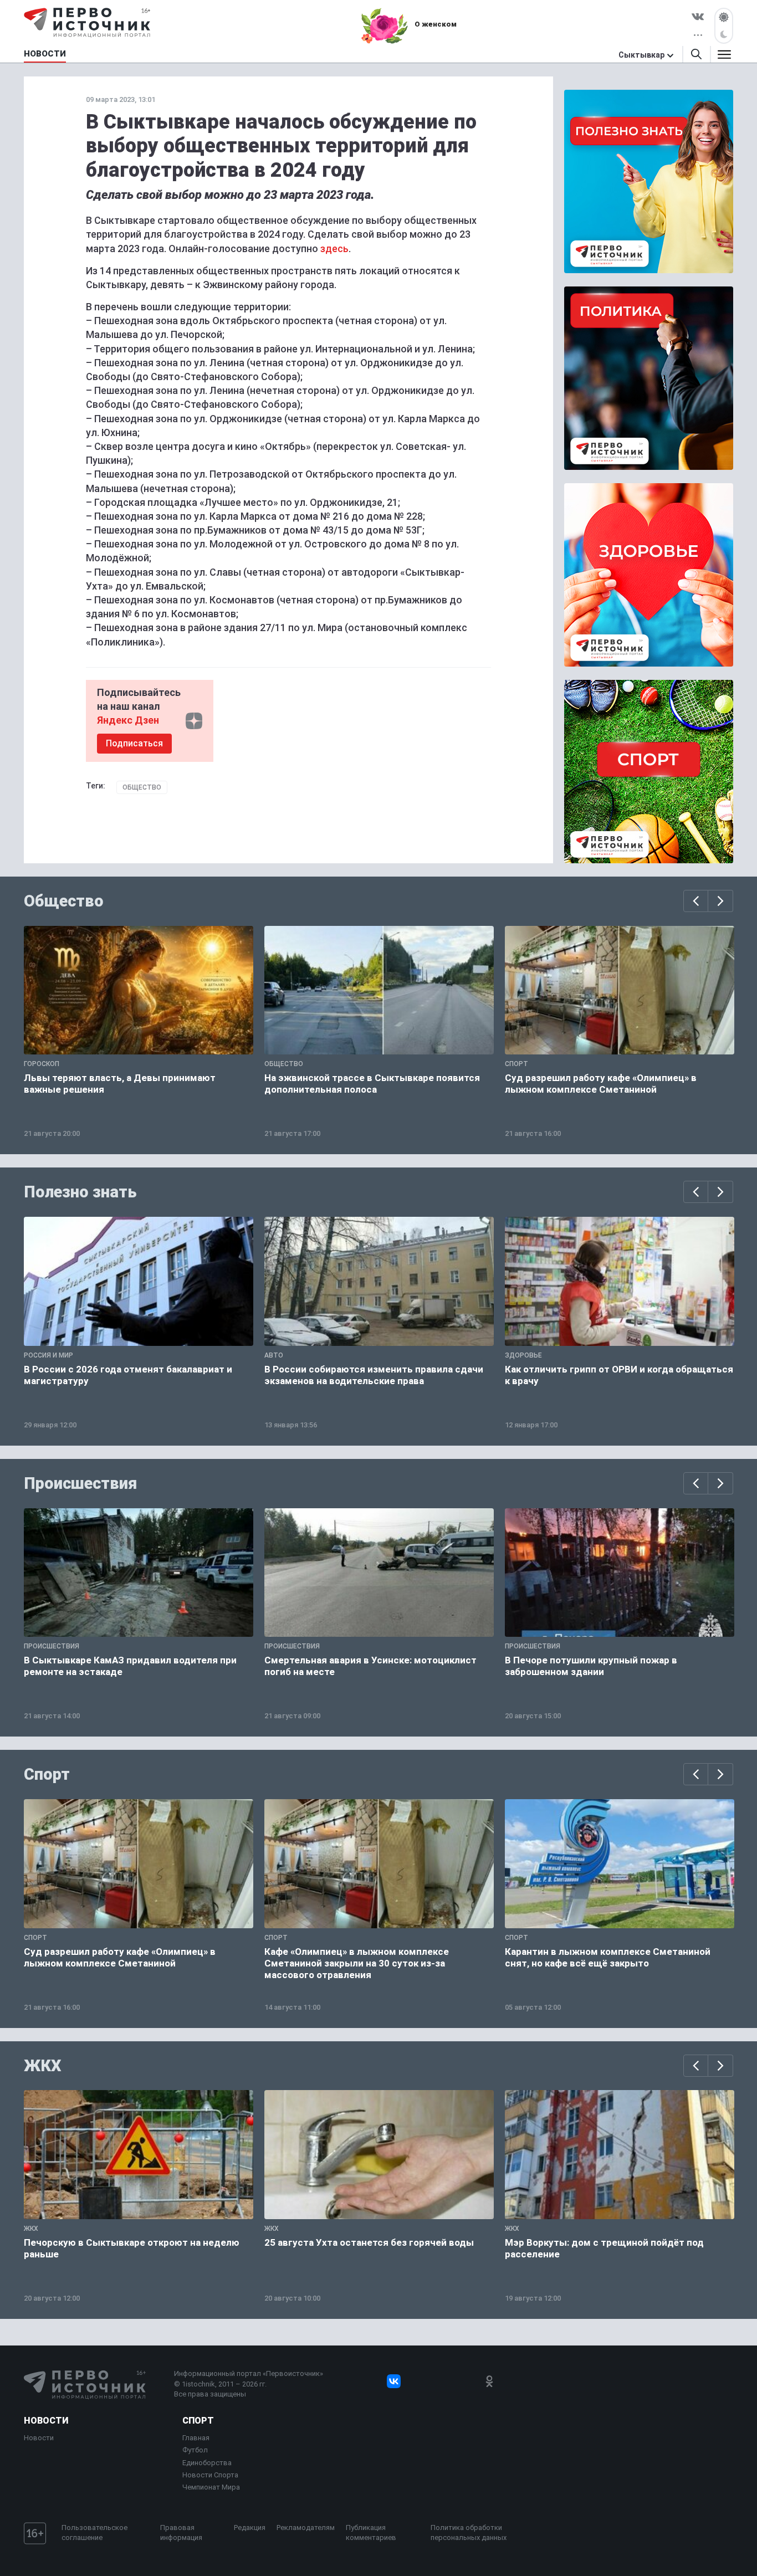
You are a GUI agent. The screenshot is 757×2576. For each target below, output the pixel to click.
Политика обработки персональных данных (469, 2533)
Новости (46, 2421)
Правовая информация (181, 2533)
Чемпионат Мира (211, 2487)
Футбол (195, 2450)
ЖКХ (43, 2066)
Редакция (250, 2528)
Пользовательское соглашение (94, 2533)
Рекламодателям (306, 2528)
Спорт (47, 1774)
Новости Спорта (210, 2475)
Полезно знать (80, 1192)
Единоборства (207, 2463)
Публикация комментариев (371, 2533)
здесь (334, 249)
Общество (142, 787)
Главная (196, 2438)
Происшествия (80, 1483)
